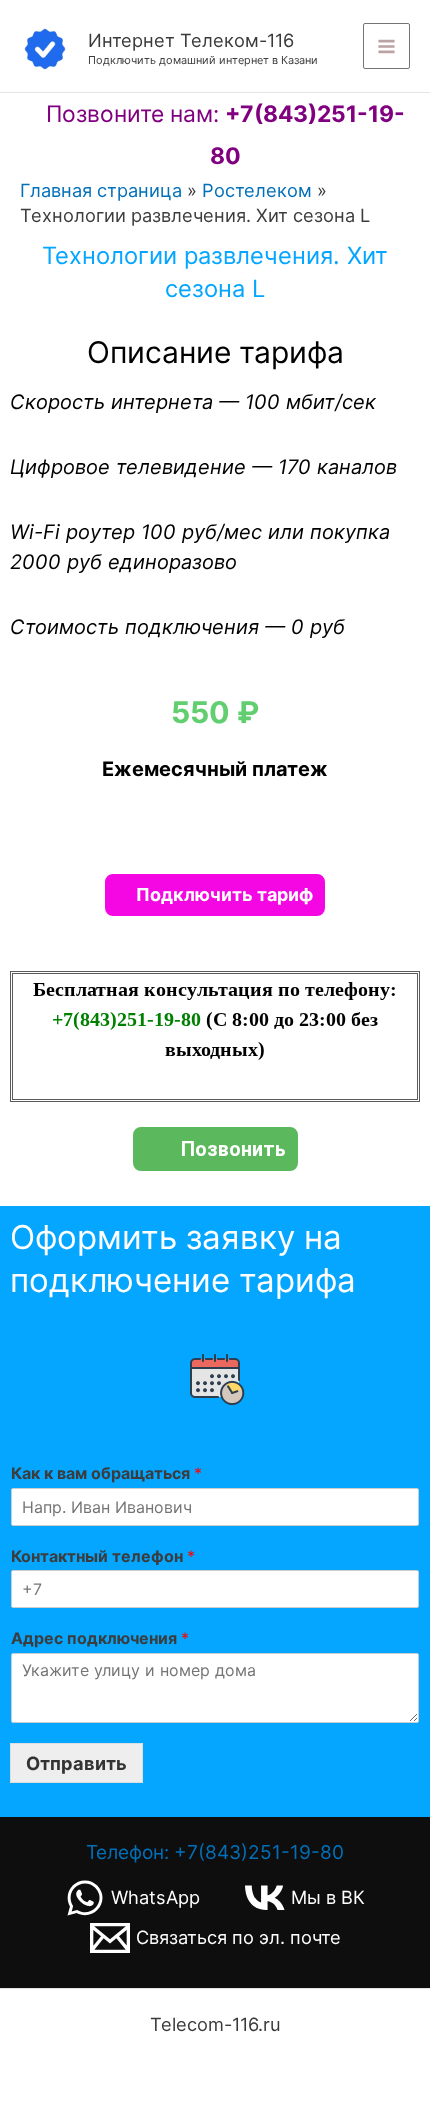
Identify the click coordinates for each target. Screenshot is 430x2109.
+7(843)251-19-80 (129, 1019)
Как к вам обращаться (106, 1473)
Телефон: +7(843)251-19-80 (215, 1852)
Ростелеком (257, 190)
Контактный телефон (103, 1556)
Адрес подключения (100, 1638)
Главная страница (101, 190)
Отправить (76, 1763)
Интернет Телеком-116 (191, 40)
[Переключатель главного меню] (386, 46)
